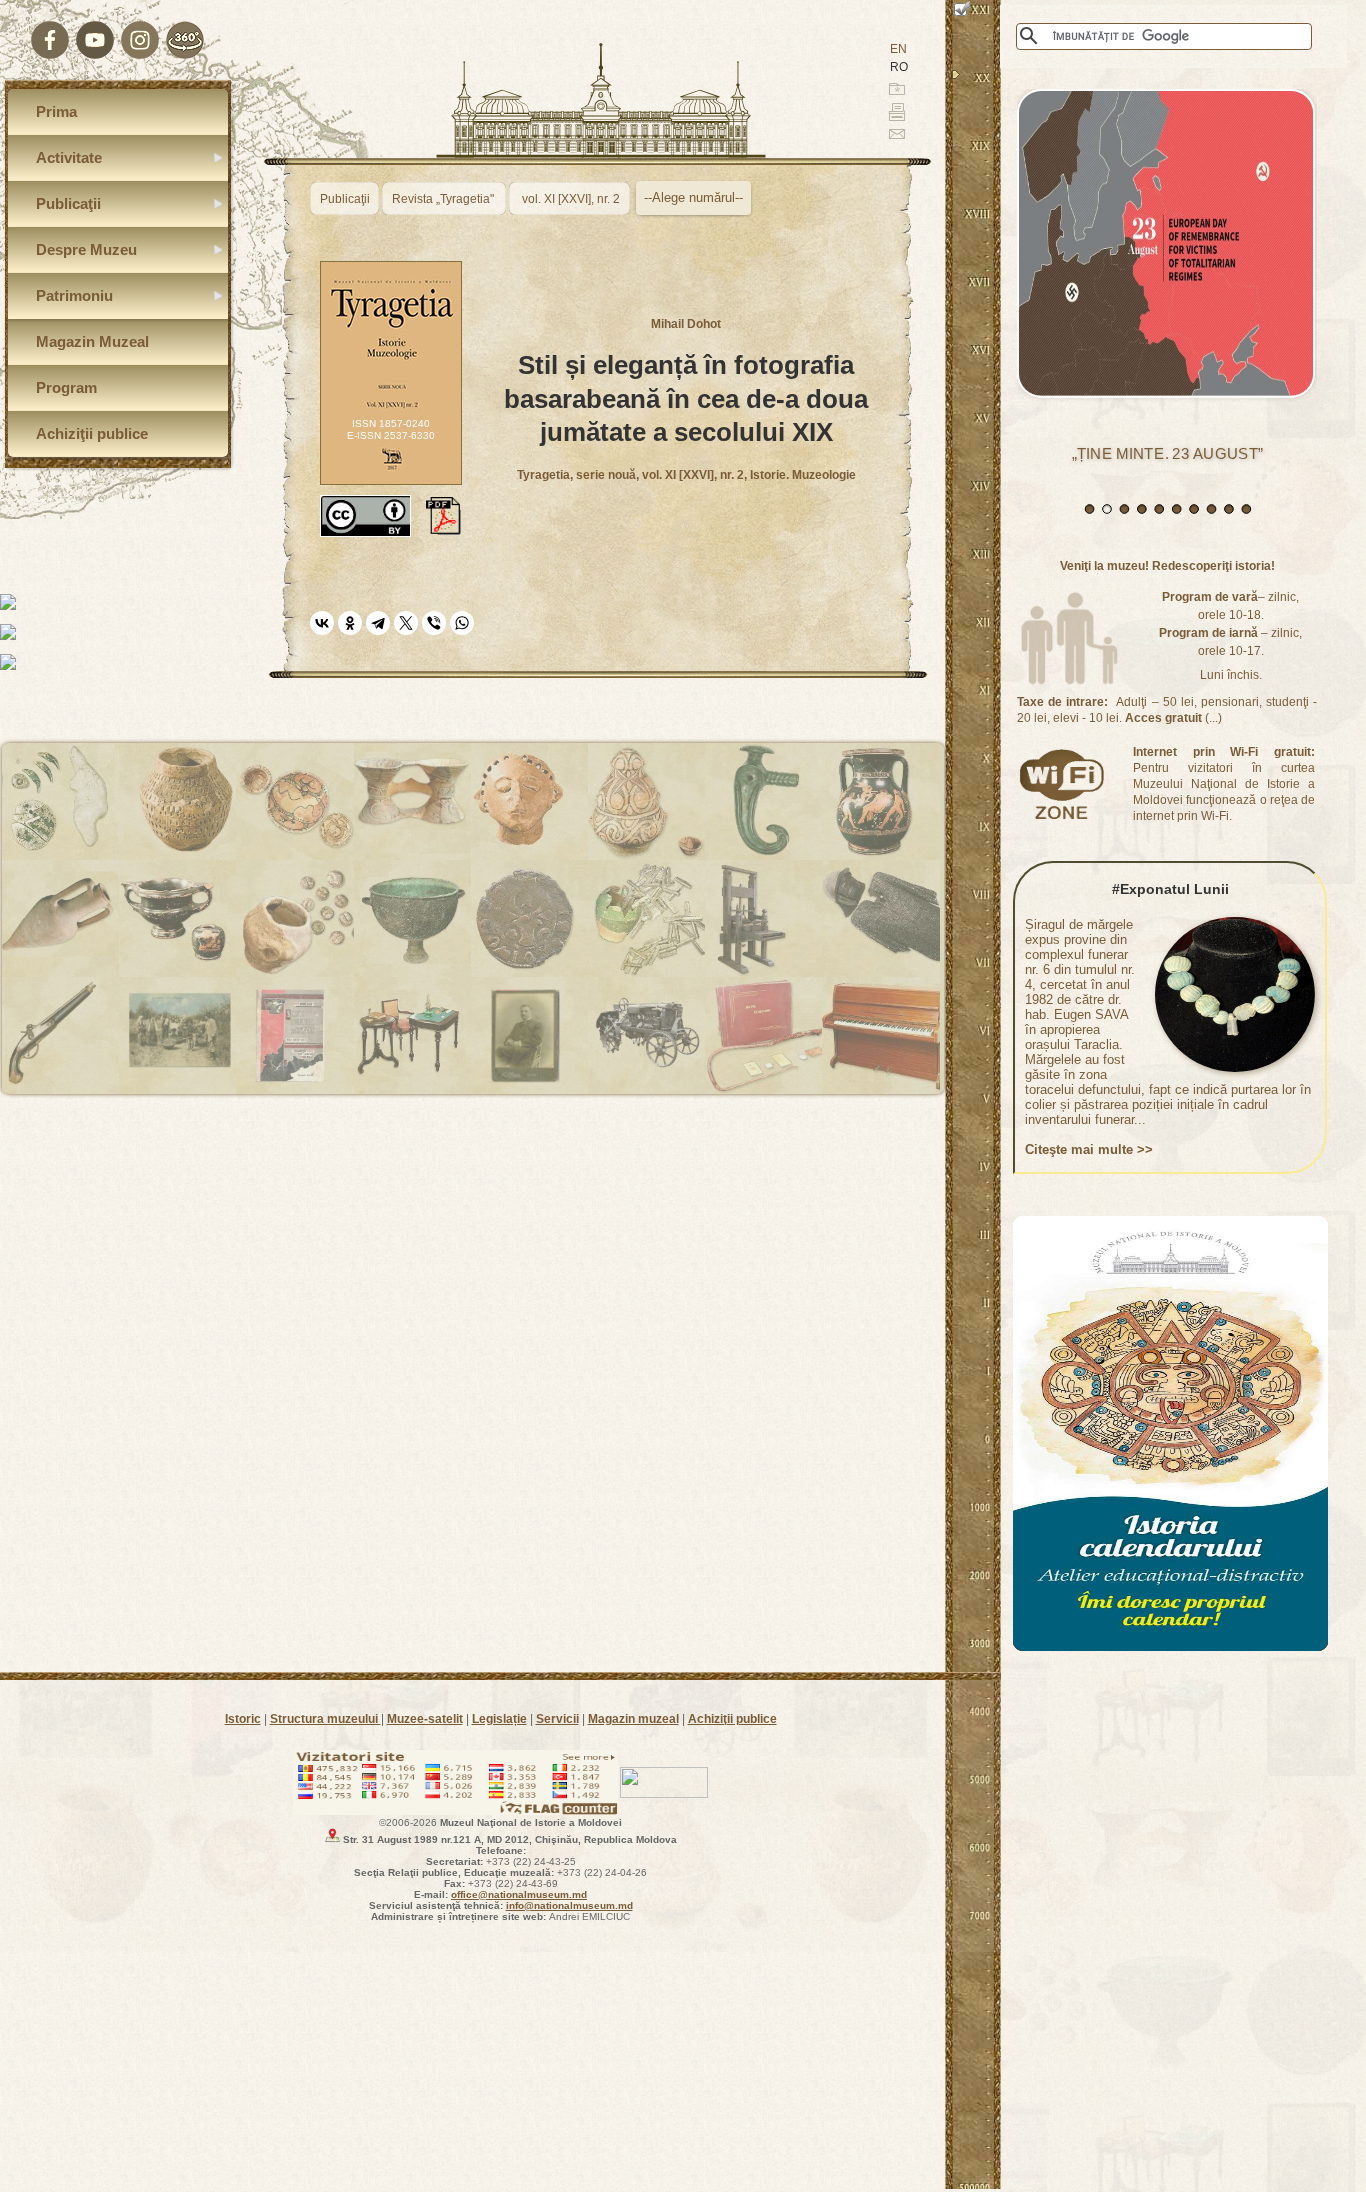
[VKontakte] (322, 623)
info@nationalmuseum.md (569, 1905)
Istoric (243, 1719)
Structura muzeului (325, 1719)
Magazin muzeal (633, 1719)
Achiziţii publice (732, 1719)
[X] (406, 623)
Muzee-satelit (425, 1719)
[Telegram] (378, 623)
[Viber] (434, 623)
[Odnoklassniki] (350, 623)
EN (898, 49)
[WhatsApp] (462, 623)
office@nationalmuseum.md (519, 1894)
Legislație (499, 1719)
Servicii (557, 1719)
